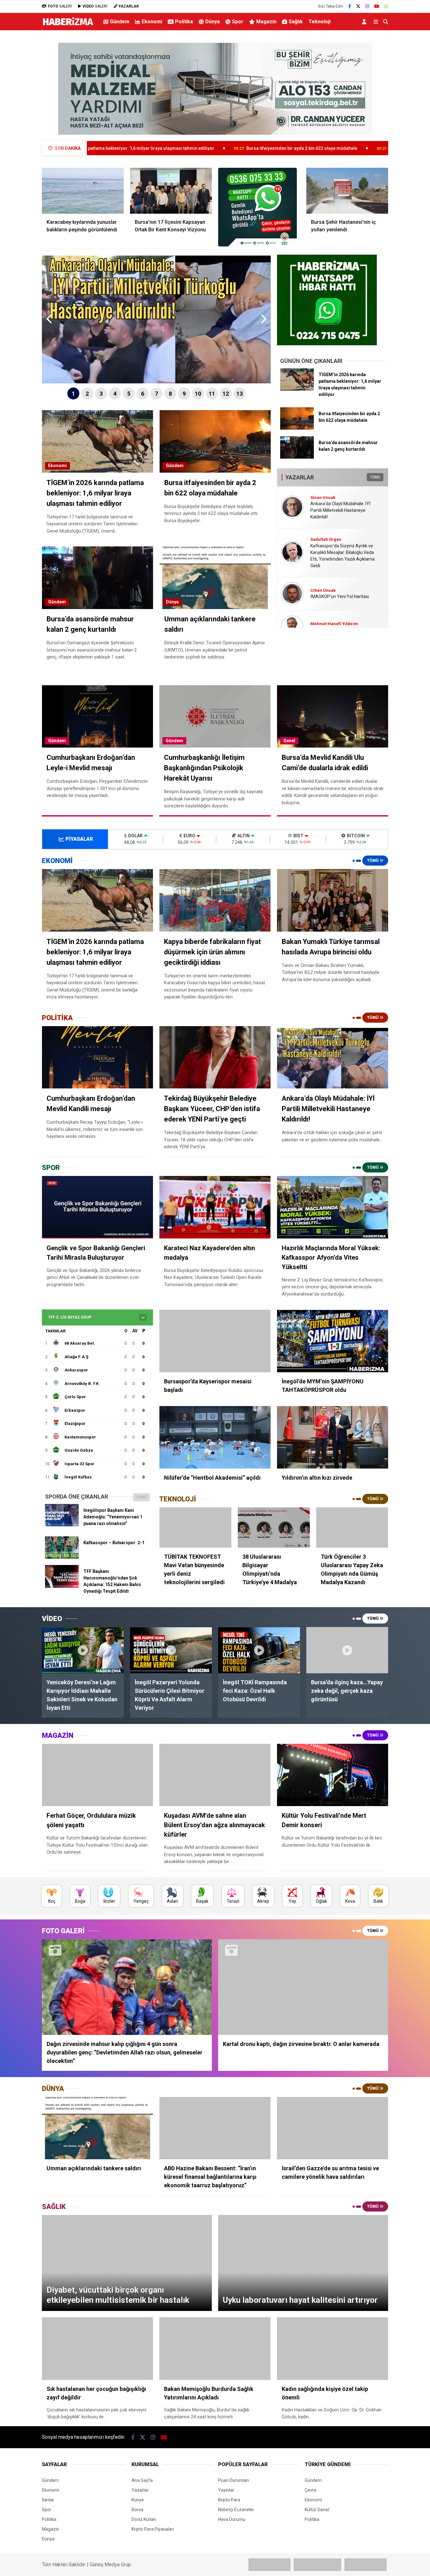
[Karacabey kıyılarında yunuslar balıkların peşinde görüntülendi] (83, 191)
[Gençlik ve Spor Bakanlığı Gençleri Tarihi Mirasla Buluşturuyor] (97, 1207)
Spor (238, 22)
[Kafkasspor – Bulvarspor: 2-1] (62, 1557)
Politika (184, 22)
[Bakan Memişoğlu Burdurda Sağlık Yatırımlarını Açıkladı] (215, 2349)
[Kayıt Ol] (365, 22)
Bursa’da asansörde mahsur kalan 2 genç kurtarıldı (319, 148)
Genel (289, 741)
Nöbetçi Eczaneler (236, 2510)
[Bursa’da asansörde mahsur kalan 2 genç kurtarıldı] (297, 457)
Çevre (311, 2490)
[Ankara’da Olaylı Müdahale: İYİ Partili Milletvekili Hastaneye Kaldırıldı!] (333, 1057)
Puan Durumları (234, 2480)
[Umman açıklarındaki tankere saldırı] (97, 2128)
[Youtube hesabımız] (377, 6)
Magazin (266, 22)
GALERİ (60, 6)
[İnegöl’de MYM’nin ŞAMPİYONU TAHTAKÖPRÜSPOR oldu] (333, 1341)
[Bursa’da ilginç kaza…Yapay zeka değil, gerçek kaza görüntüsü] (347, 1650)
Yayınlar (226, 2490)
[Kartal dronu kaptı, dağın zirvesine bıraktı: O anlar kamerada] (303, 1987)
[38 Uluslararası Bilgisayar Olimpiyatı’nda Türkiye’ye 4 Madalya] (274, 1528)
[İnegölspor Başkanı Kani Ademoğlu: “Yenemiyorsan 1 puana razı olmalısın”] (62, 1525)
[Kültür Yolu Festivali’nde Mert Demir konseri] (333, 1775)
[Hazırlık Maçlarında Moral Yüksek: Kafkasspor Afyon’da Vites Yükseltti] (333, 1207)
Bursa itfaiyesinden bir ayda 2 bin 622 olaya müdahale (179, 148)
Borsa (137, 2510)
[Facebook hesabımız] (350, 6)
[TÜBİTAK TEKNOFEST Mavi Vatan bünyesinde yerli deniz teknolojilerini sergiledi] (195, 1528)
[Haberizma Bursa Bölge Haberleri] (68, 25)
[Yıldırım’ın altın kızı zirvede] (333, 1437)
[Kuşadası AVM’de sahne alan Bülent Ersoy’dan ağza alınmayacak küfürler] (215, 1775)
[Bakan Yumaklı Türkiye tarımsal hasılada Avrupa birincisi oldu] (333, 900)
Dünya (212, 22)
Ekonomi (152, 22)
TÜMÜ (375, 477)
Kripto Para (229, 2500)
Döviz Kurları (144, 2519)
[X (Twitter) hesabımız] (358, 6)
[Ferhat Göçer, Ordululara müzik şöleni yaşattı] (97, 1775)
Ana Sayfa (142, 2480)
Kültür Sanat (317, 2510)
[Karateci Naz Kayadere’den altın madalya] (215, 1207)
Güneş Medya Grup (110, 2565)
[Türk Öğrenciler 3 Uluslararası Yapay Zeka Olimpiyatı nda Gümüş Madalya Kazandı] (352, 1528)
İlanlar (48, 2500)
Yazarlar (140, 2490)
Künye (138, 2500)
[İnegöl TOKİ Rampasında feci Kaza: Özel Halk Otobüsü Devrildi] (259, 1650)
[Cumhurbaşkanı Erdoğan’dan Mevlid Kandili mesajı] (97, 1057)
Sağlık (296, 22)
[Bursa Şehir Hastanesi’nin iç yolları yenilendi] (347, 191)
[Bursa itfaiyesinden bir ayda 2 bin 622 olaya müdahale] (297, 428)
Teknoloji (320, 22)
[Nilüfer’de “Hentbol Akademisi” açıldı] (215, 1437)
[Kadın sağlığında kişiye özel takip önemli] (333, 2349)
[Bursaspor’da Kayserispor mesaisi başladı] (215, 1341)
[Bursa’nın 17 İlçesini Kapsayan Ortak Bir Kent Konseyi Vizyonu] (171, 191)
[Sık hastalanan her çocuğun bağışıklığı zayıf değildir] (97, 2349)
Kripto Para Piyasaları (153, 2529)
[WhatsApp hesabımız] (386, 6)
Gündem (120, 22)
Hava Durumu (232, 2519)
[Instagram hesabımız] (367, 6)
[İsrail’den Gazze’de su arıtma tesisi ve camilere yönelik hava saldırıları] (333, 2128)
